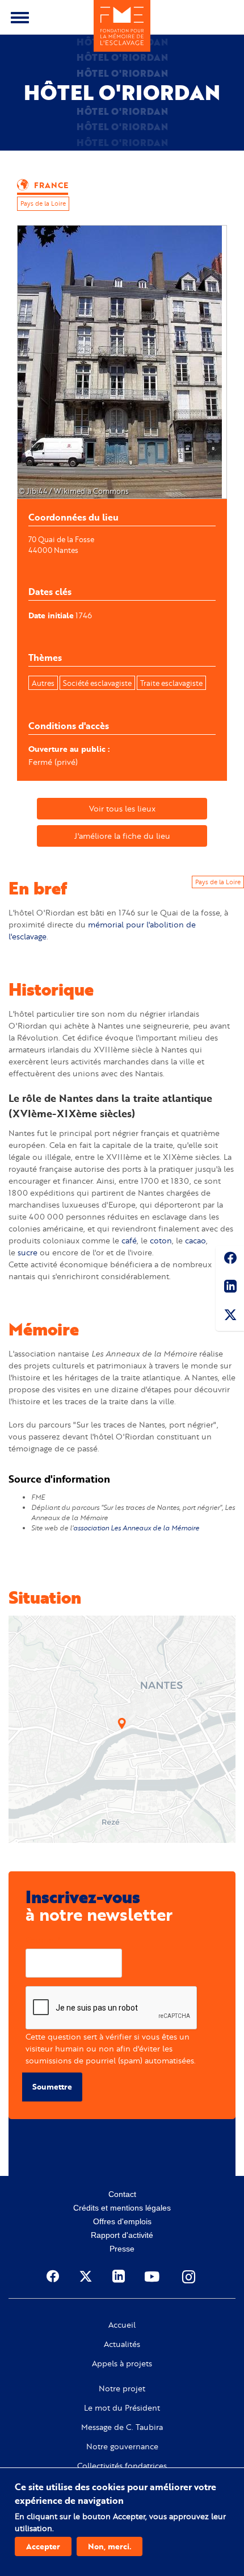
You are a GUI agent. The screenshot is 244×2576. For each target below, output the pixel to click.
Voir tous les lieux (122, 808)
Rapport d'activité (122, 2235)
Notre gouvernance (122, 2446)
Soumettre (52, 2086)
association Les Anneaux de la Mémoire (136, 1528)
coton (161, 1240)
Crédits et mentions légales (122, 2208)
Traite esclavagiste (171, 683)
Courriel (41, 1940)
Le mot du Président (122, 2408)
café (129, 1240)
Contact (122, 2194)
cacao (195, 1240)
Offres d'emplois (122, 2221)
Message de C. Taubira (122, 2427)
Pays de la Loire (43, 203)
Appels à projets (122, 2363)
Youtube (153, 2277)
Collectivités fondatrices (122, 2466)
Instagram (190, 2277)
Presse (122, 2249)
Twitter (230, 1317)
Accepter (43, 2546)
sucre (28, 1252)
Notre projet (122, 2388)
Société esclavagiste (97, 683)
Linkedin (230, 1288)
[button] (122, 1724)
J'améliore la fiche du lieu (122, 836)
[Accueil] (122, 26)
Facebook (230, 1260)
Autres (43, 683)
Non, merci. (110, 2546)
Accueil (122, 2325)
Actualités (122, 2344)
